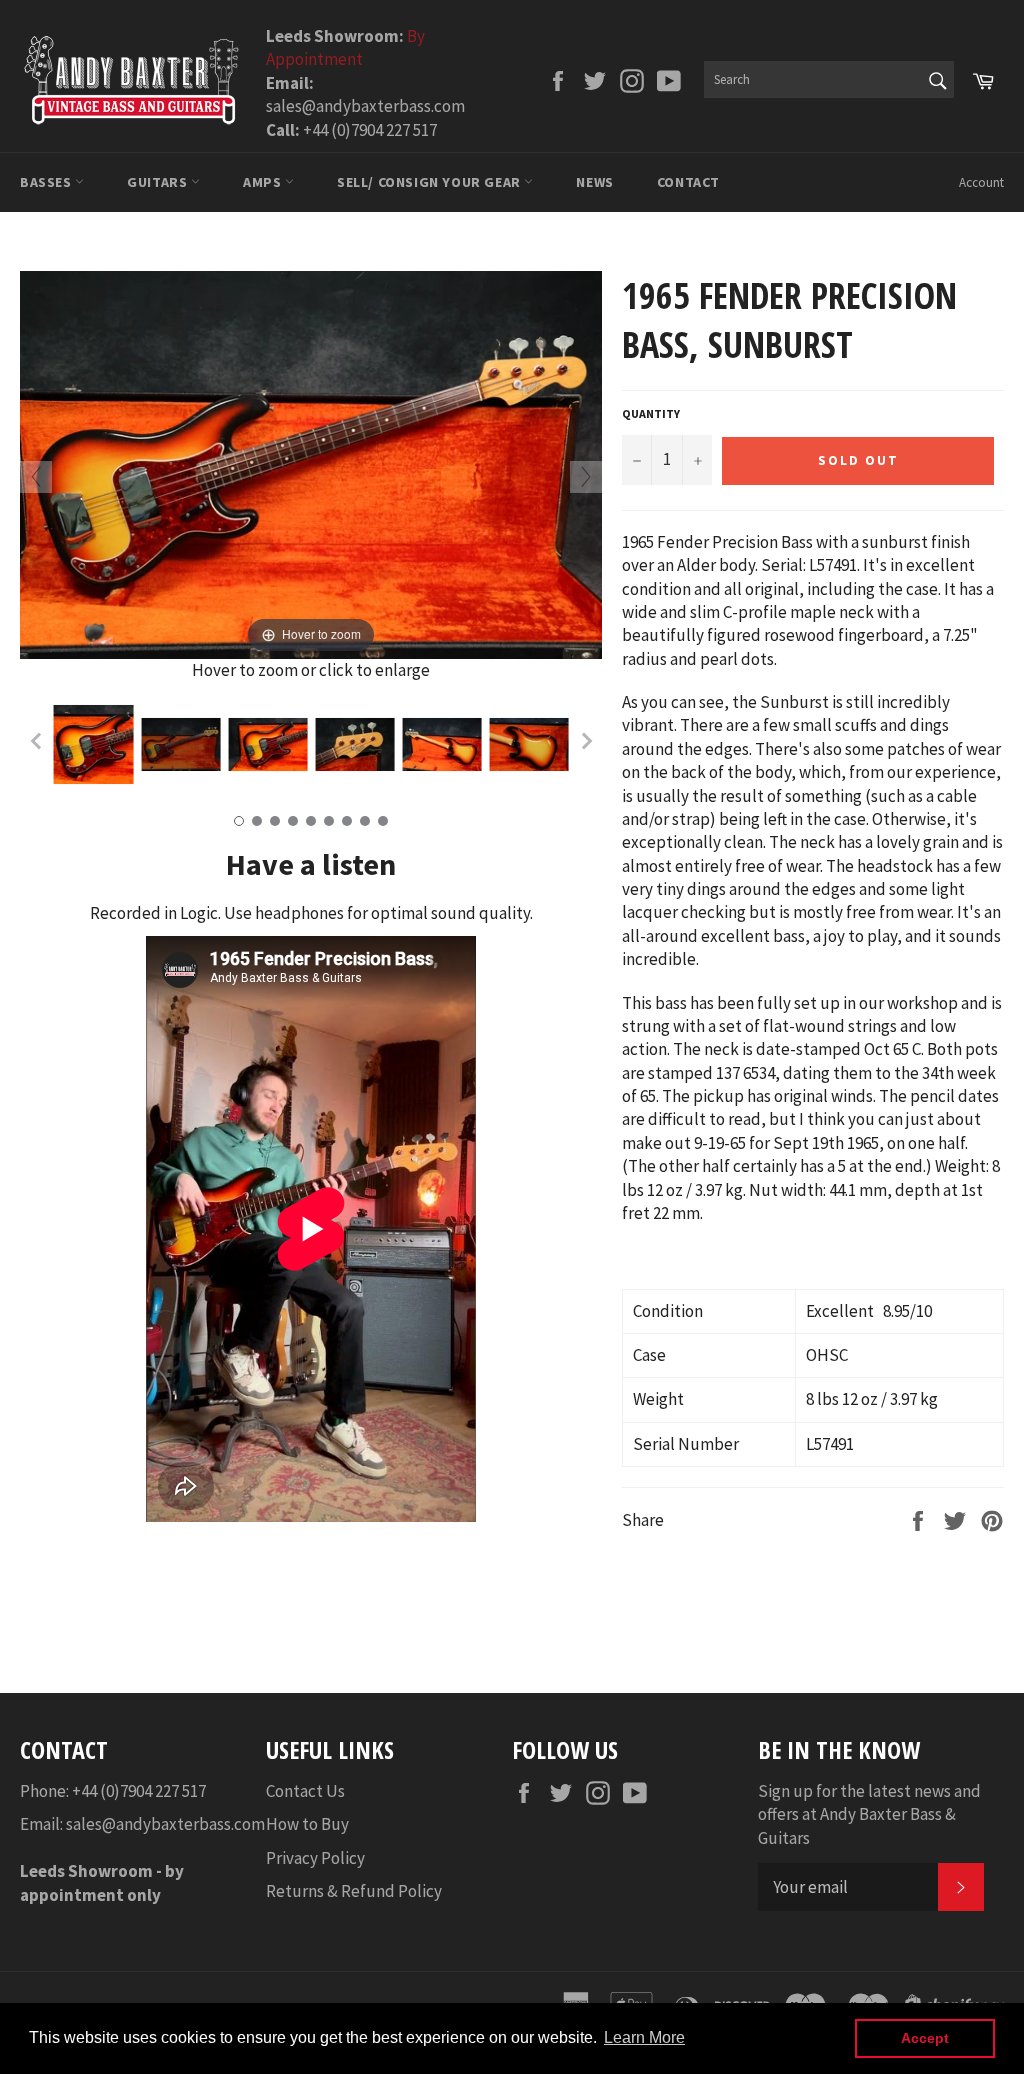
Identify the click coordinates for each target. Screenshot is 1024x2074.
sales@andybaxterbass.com (165, 1824)
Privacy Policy (315, 1858)
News (594, 182)
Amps (264, 182)
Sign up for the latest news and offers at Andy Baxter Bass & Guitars (869, 1814)
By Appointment (345, 47)
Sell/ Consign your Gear (430, 182)
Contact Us (305, 1791)
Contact (688, 182)
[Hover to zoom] (311, 463)
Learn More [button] (644, 2037)
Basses (47, 182)
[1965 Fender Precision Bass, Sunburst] (93, 745)
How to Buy (307, 1824)
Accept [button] (925, 2038)
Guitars (159, 182)
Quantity (651, 413)
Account (981, 182)
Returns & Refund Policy (354, 1891)
